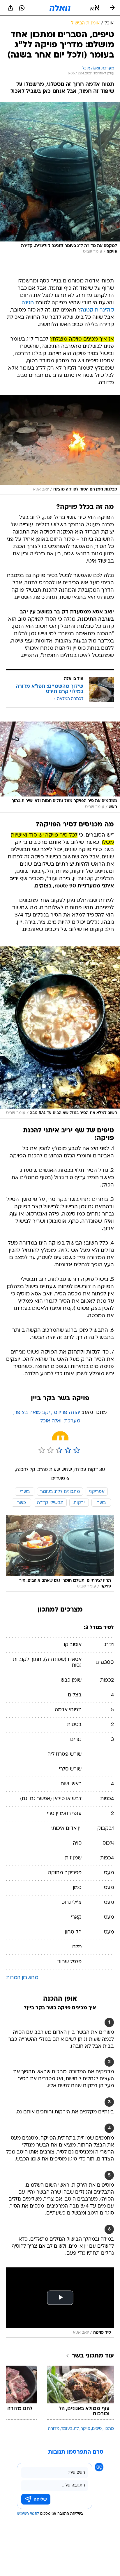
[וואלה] (60, 8)
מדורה (54, 2429)
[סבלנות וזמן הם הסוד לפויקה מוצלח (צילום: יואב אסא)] (60, 445)
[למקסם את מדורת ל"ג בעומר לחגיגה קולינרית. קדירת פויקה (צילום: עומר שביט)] (60, 179)
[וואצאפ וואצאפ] (22, 8)
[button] (95, 8)
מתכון (109, 2429)
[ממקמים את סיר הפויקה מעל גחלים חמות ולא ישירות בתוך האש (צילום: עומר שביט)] (60, 767)
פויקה (85, 2429)
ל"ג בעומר (70, 2429)
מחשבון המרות (22, 1978)
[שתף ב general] (10, 8)
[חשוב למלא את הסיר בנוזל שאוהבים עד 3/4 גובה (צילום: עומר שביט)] (60, 1032)
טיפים (97, 2429)
